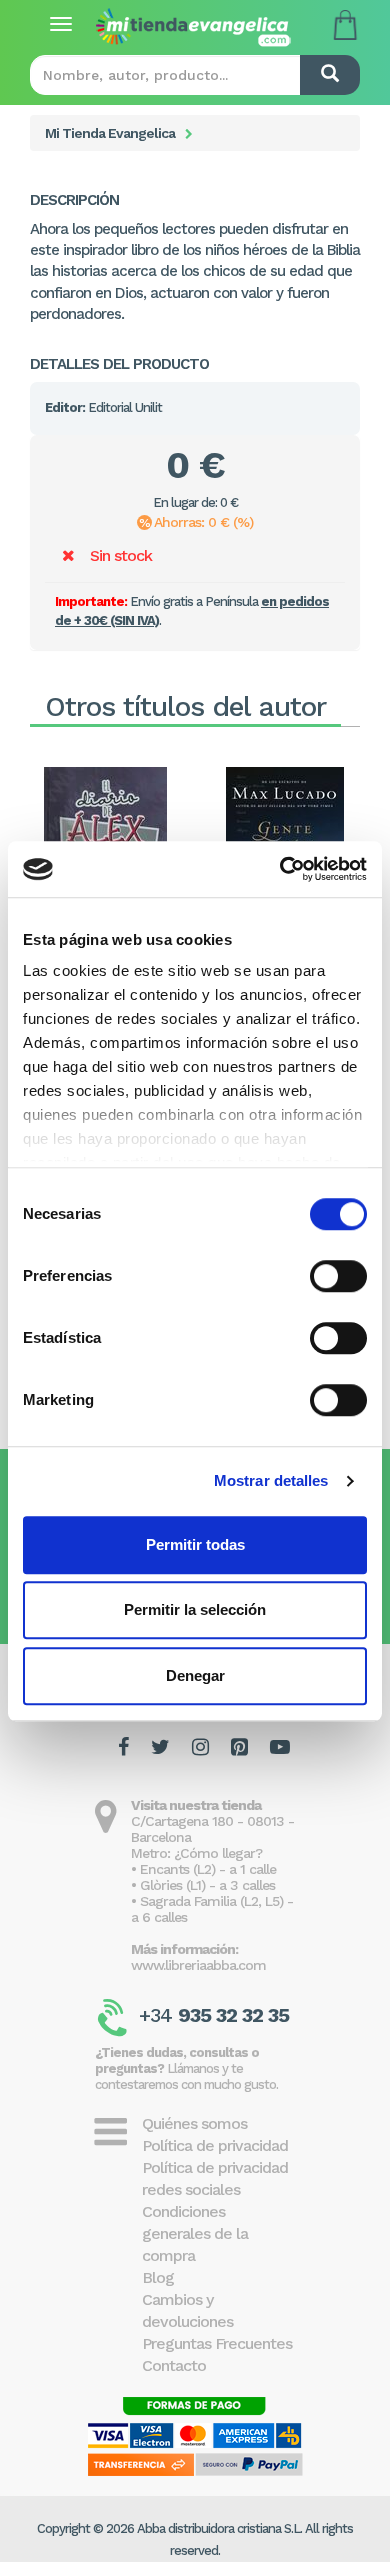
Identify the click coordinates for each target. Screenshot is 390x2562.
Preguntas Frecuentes (217, 2343)
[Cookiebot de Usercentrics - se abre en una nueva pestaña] (280, 869)
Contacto (174, 2365)
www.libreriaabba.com (198, 1965)
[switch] (338, 1276)
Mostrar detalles (271, 1480)
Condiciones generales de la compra (195, 2233)
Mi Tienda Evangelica (110, 133)
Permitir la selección (195, 1609)
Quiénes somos (194, 2123)
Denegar (195, 1675)
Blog (158, 2277)
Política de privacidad (215, 2145)
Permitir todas (195, 1544)
